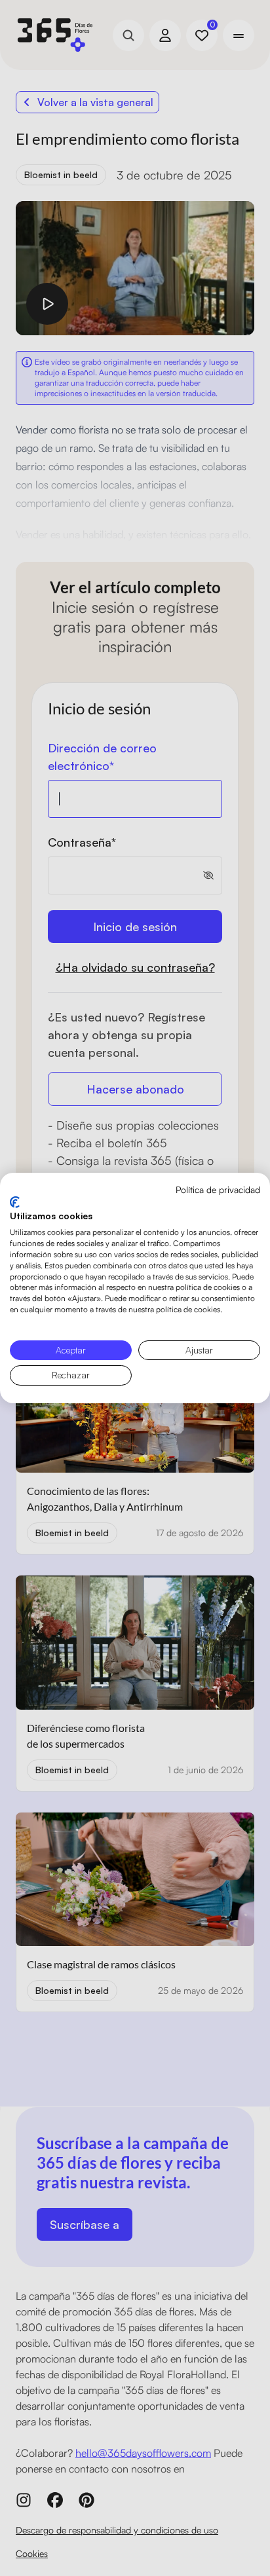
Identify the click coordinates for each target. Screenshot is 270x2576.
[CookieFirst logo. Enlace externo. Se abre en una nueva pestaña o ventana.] (15, 1202)
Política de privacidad (218, 1189)
